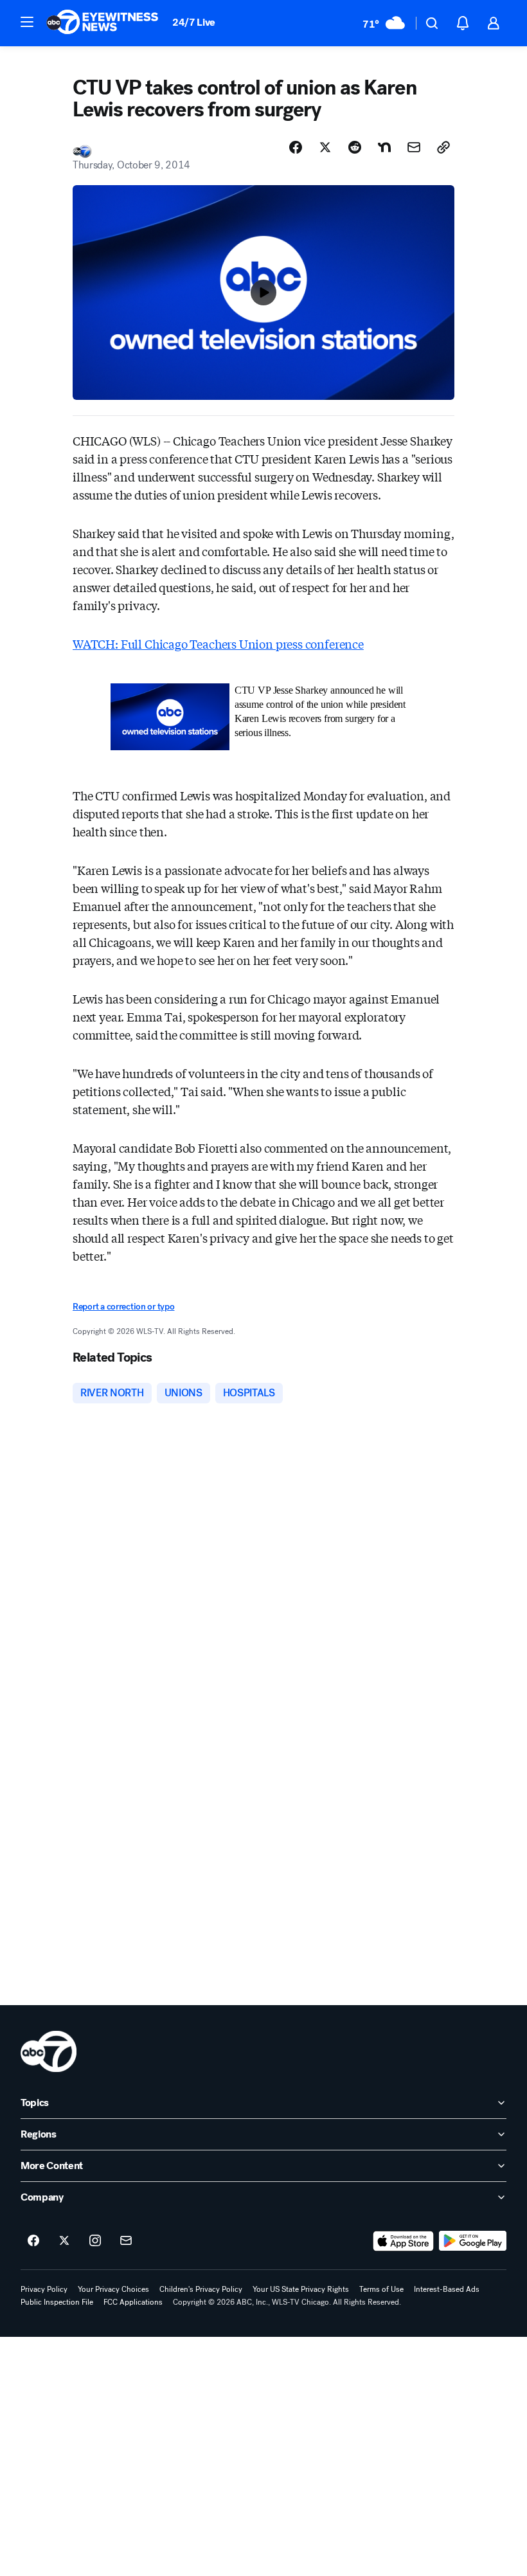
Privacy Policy (44, 2289)
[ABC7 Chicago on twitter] (64, 2241)
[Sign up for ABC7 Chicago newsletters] (126, 2241)
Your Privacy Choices (113, 2289)
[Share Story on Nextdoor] (384, 147)
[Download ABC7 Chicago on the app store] (404, 2241)
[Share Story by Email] (414, 147)
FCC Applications (133, 2302)
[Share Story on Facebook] (296, 147)
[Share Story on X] (325, 147)
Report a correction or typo (123, 1307)
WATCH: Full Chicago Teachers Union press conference (218, 644)
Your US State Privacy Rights (301, 2289)
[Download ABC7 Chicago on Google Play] (473, 2241)
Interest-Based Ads (447, 2289)
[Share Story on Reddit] (355, 147)
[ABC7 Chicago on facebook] (33, 2241)
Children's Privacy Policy (201, 2289)
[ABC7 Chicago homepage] (103, 23)
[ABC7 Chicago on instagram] (95, 2241)
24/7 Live (194, 22)
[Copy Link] (443, 147)
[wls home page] (49, 2051)
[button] (27, 22)
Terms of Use (381, 2289)
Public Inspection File (57, 2302)
